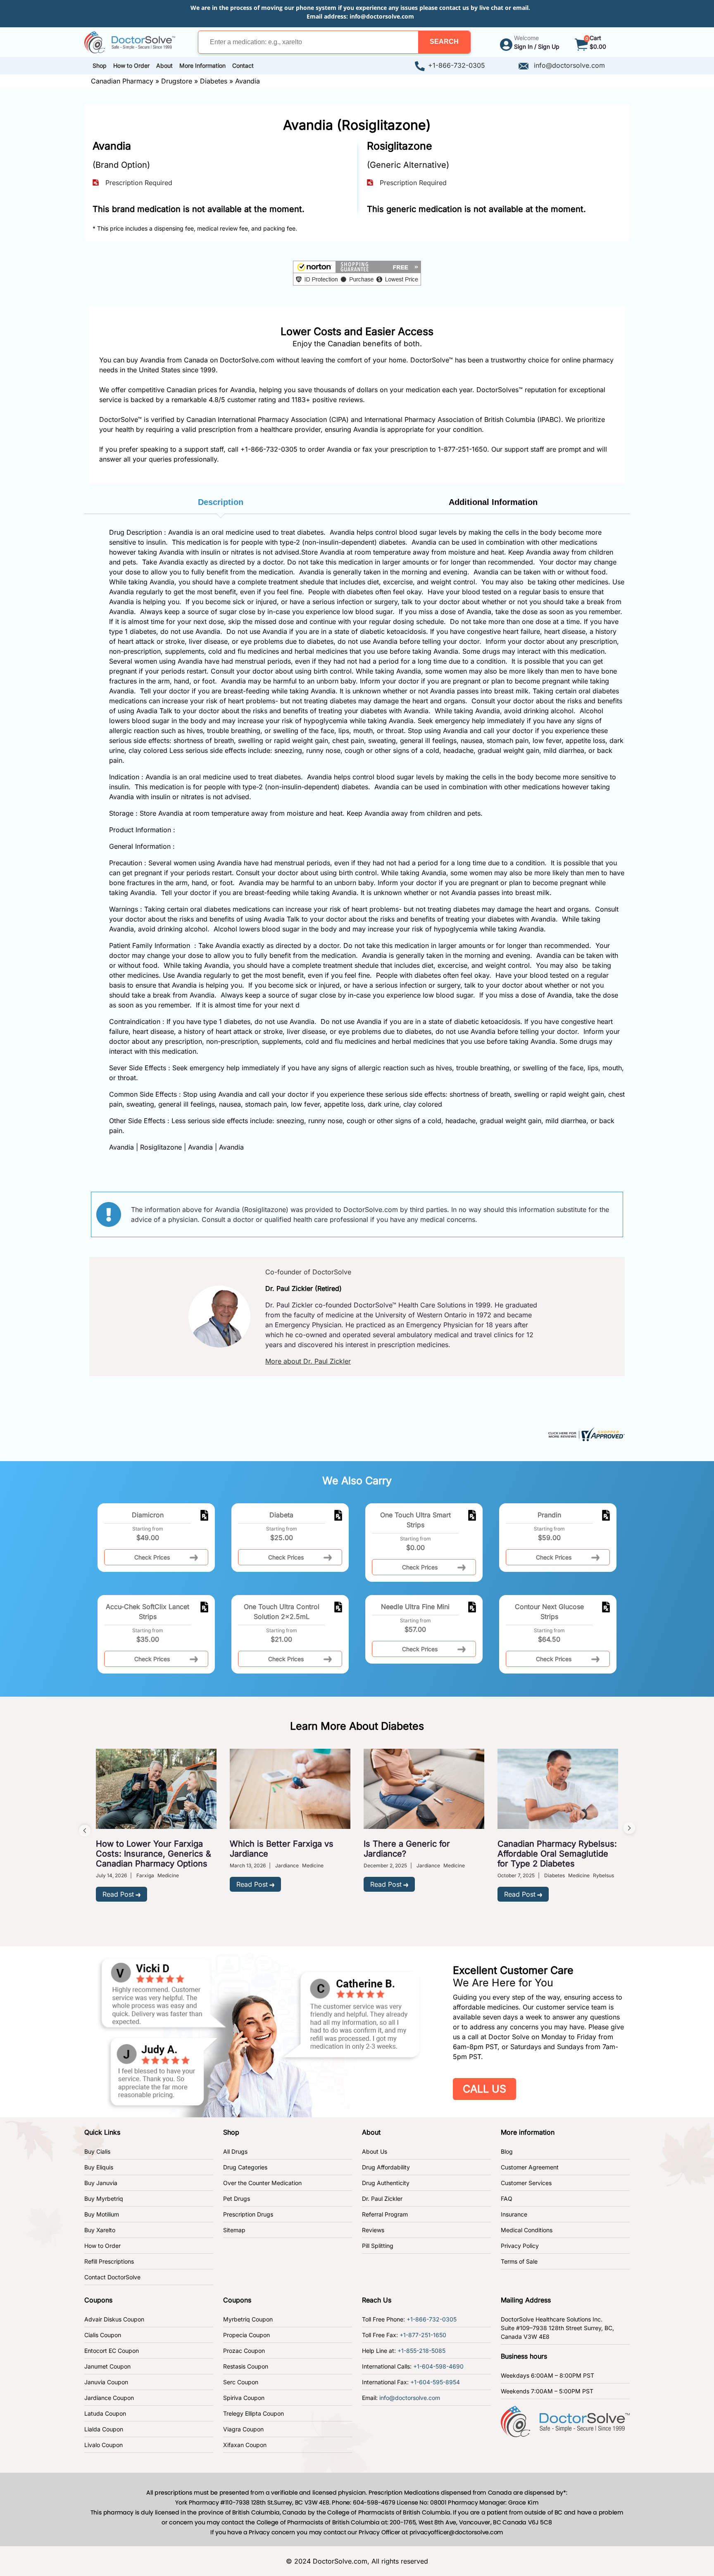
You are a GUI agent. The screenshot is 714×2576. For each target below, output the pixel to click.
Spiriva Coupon (244, 2398)
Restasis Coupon (246, 2366)
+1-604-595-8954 (435, 2382)
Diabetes (214, 81)
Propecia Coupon (246, 2335)
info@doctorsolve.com (382, 16)
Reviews (373, 2230)
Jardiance (287, 1865)
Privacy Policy (520, 2246)
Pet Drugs (237, 2199)
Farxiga (145, 1875)
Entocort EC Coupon (112, 2351)
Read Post (118, 1894)
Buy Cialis (97, 2151)
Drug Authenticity (386, 2183)
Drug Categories (245, 2167)
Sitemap (234, 2230)
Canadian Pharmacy (122, 81)
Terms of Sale (519, 2261)
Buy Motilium (102, 2214)
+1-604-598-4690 (438, 2366)
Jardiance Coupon (109, 2398)
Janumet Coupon (107, 2366)
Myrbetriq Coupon (248, 2319)
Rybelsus (603, 1875)
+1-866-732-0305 (457, 65)
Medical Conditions (527, 2230)
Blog (507, 2151)
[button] (444, 42)
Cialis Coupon (103, 2335)
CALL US (484, 2089)
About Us (375, 2151)
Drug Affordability (386, 2167)
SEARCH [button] (444, 42)
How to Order (102, 2246)
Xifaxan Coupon (245, 2445)
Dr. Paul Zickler (382, 2199)
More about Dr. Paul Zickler (308, 1361)
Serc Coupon (241, 2382)
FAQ (507, 2199)
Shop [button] (100, 65)
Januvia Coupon (106, 2382)
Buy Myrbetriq (104, 2199)
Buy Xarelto (100, 2230)
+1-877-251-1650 (423, 2335)
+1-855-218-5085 (421, 2351)
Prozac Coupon (244, 2351)
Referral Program (385, 2214)
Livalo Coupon (104, 2445)
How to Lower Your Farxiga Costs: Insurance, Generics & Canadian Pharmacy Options (154, 1854)
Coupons (98, 2300)
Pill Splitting (378, 2246)
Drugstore (177, 81)
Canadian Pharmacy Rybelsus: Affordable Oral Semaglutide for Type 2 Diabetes (557, 1854)
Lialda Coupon (104, 2429)
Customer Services (526, 2183)
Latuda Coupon (105, 2413)
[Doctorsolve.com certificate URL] (585, 1433)
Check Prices (152, 1557)
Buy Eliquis (99, 2167)
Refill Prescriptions (109, 2261)
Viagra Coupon (243, 2429)
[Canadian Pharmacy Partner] (130, 41)
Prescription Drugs (248, 2214)
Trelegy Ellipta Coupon (253, 2413)
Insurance (514, 2214)
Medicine (168, 1875)
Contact (243, 65)
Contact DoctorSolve (112, 2277)
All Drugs (235, 2151)
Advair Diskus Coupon (114, 2319)
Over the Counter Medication (262, 2183)
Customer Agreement (530, 2167)
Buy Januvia (101, 2183)
